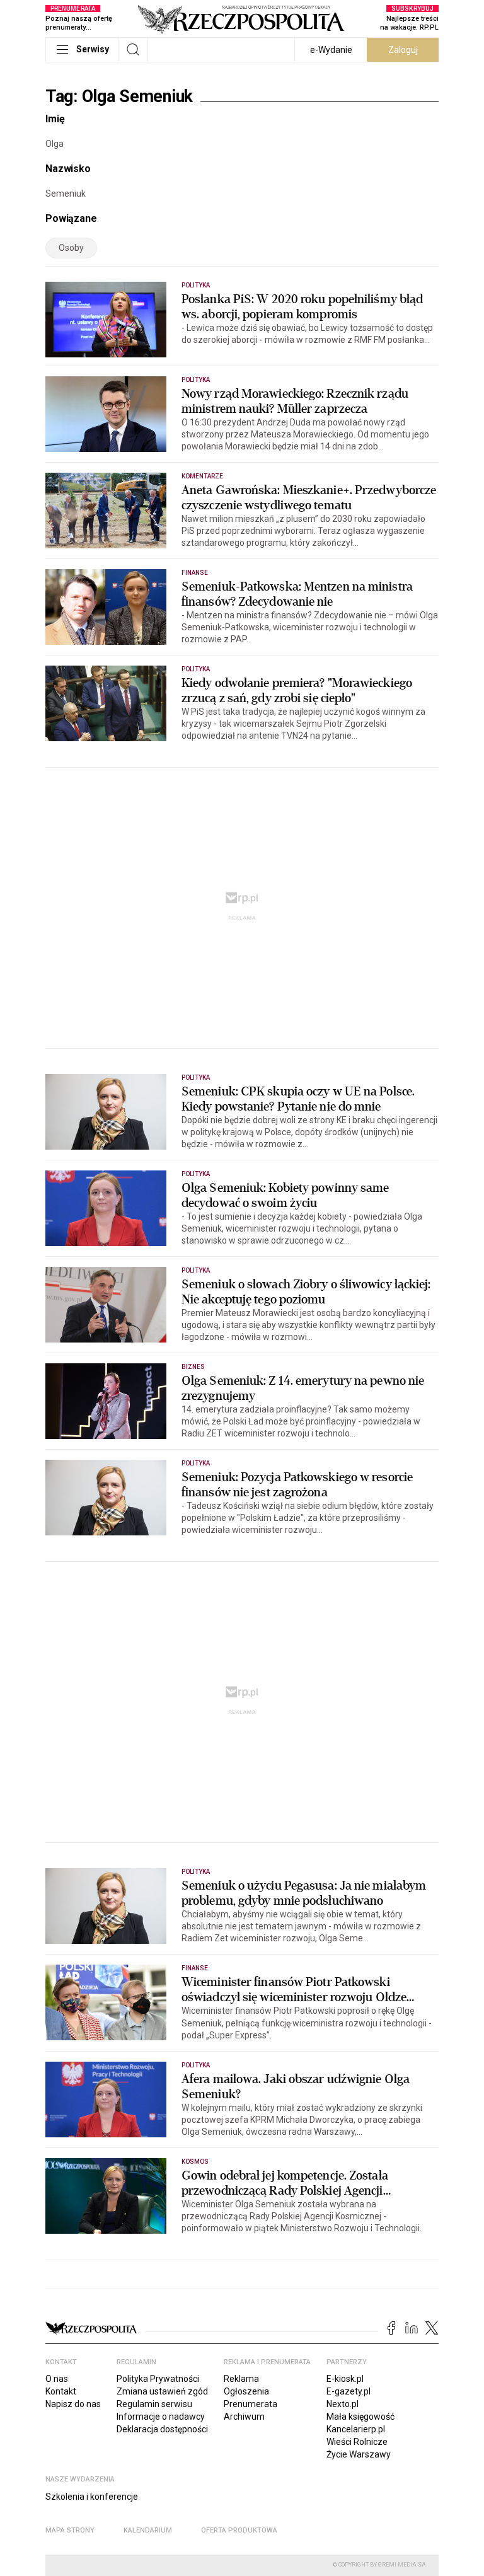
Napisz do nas (73, 2404)
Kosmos (195, 2162)
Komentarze (203, 476)
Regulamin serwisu (154, 2404)
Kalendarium (148, 2530)
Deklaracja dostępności (162, 2429)
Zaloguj (403, 50)
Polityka (196, 285)
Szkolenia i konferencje (92, 2497)
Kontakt (61, 2391)
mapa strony (70, 2530)
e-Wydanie (331, 50)
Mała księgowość (360, 2417)
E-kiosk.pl (345, 2379)
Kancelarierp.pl (356, 2429)
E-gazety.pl (349, 2391)
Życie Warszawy (359, 2454)
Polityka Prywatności (158, 2379)
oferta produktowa (239, 2530)
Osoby (71, 248)
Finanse (195, 573)
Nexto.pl (343, 2404)
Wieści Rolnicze (357, 2442)
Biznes (193, 1367)
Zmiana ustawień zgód (162, 2391)
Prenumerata (251, 2404)
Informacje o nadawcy (161, 2417)
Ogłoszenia (246, 2391)
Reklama (241, 2379)
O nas (57, 2379)
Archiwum (244, 2417)
